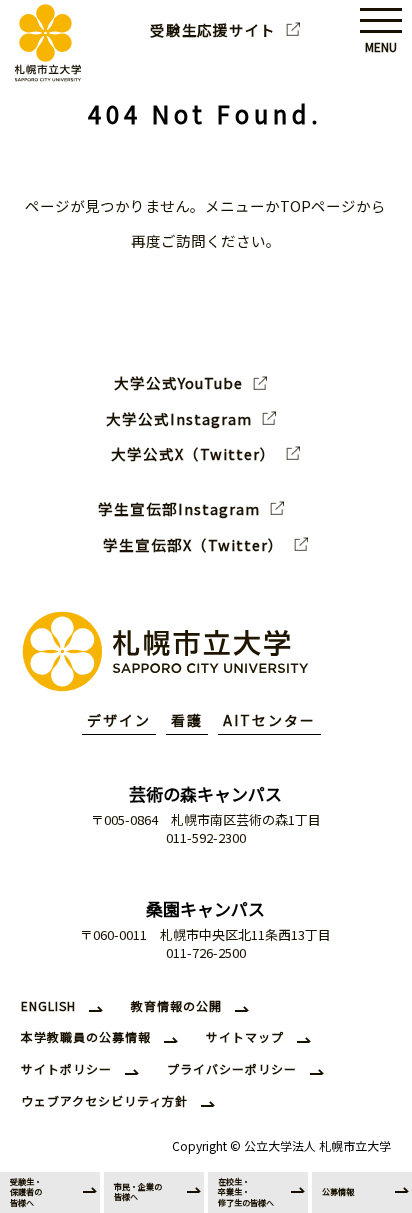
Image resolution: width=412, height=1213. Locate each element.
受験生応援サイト (213, 30)
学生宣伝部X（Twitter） (193, 545)
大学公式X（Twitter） (193, 454)
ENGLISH (48, 1005)
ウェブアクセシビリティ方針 (104, 1100)
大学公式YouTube (178, 383)
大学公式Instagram (179, 419)
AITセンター (269, 720)
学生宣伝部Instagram (179, 509)
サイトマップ (245, 1036)
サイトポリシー (66, 1068)
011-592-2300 (206, 837)
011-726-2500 (206, 952)
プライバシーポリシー (232, 1068)
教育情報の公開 (176, 1005)
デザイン (119, 720)
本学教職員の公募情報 (86, 1036)
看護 (187, 720)
